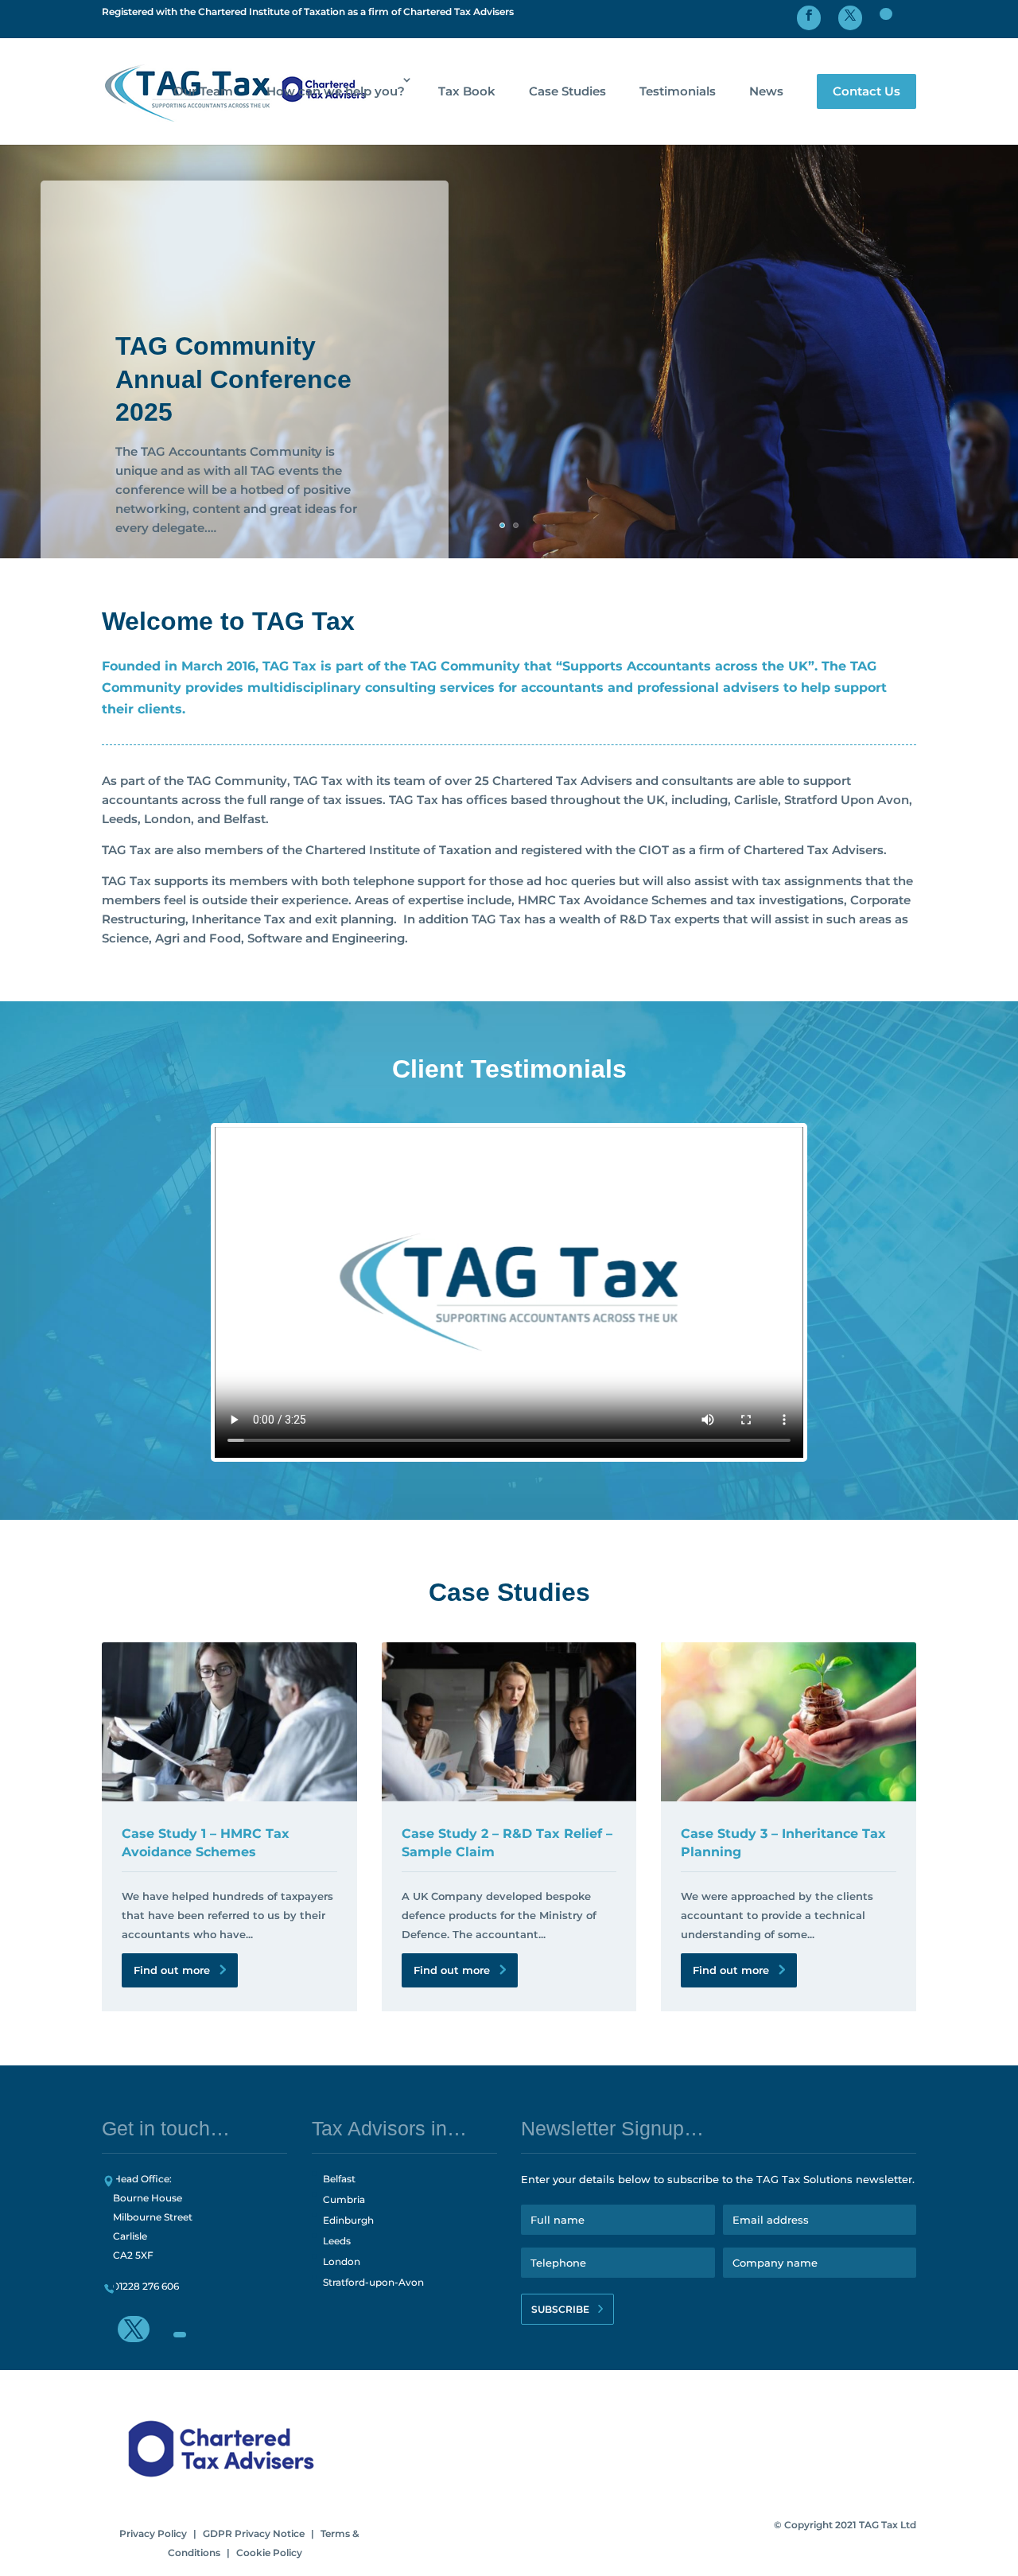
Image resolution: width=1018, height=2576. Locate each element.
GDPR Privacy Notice (254, 2533)
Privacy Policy (153, 2533)
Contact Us (866, 91)
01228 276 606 (146, 2286)
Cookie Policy (269, 2553)
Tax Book (467, 91)
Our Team (203, 91)
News (766, 91)
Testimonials (678, 91)
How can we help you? (336, 91)
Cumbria (344, 2199)
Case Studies (567, 91)
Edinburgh (348, 2220)
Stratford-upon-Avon (373, 2282)
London (342, 2261)
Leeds (337, 2241)
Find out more (172, 1970)
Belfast (339, 2179)
